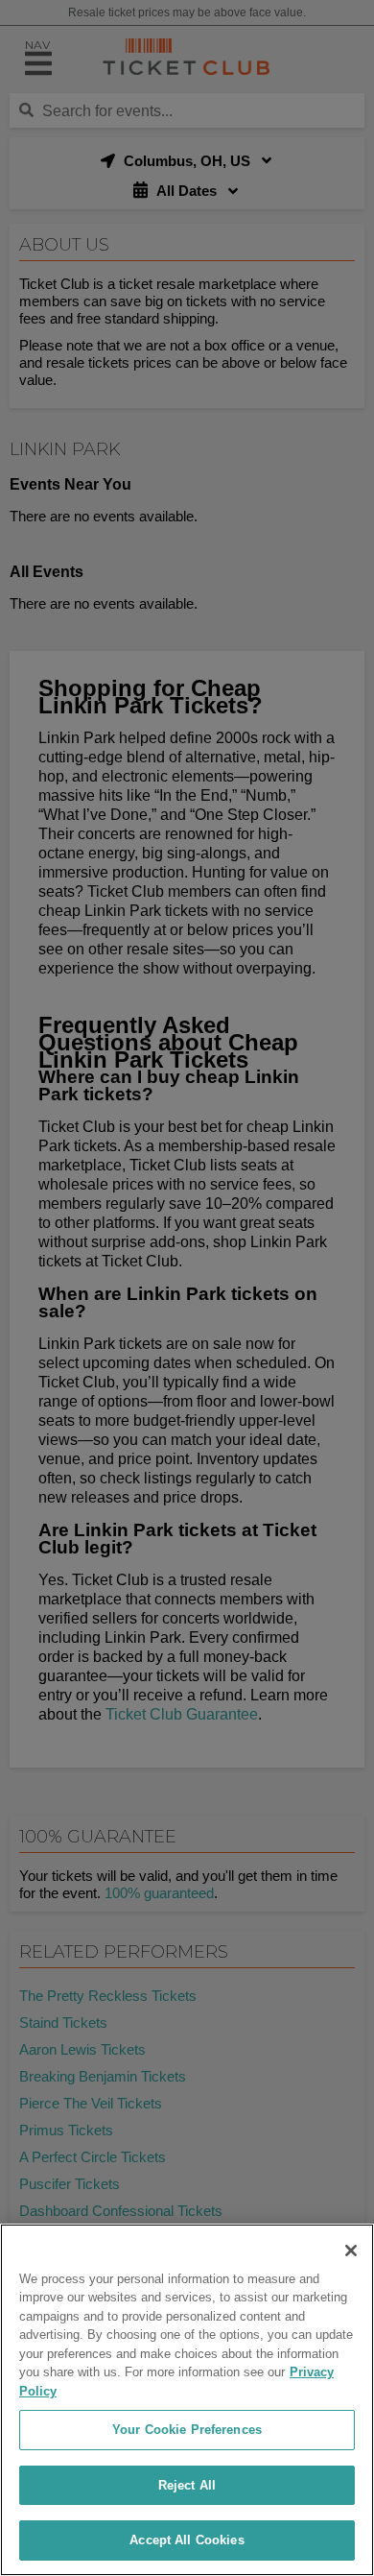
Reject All (187, 2485)
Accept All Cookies (187, 2540)
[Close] (351, 2251)
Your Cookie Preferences (187, 2430)
